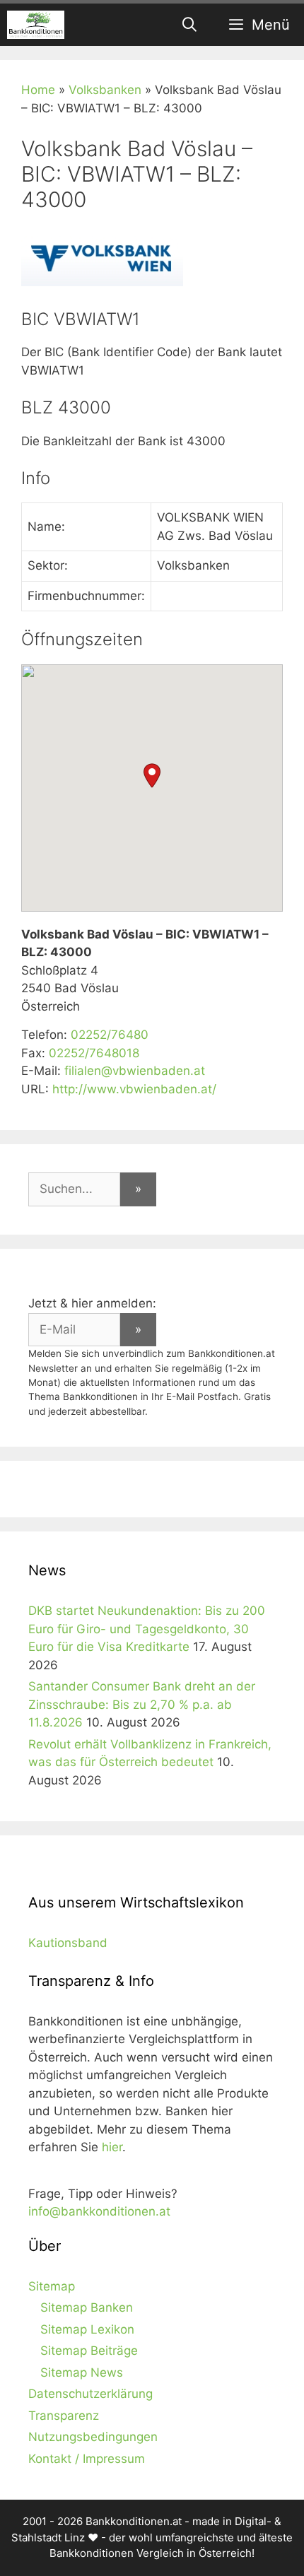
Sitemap (52, 2286)
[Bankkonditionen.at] (36, 25)
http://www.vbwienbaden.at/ (134, 1089)
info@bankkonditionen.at (99, 2211)
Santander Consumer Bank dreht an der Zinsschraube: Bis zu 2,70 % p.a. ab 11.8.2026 (142, 1704)
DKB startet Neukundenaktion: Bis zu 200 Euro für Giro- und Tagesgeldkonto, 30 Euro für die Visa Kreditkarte (147, 1629)
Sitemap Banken (87, 2307)
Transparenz (64, 2416)
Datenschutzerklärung (90, 2394)
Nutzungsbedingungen (93, 2437)
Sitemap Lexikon (87, 2329)
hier (112, 2147)
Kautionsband (68, 1943)
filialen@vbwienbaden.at (135, 1071)
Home (38, 90)
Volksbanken (105, 90)
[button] (152, 776)
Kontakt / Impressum (87, 2459)
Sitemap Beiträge (89, 2351)
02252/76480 (110, 1035)
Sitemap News (82, 2372)
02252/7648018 (94, 1053)
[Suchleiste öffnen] (190, 25)
